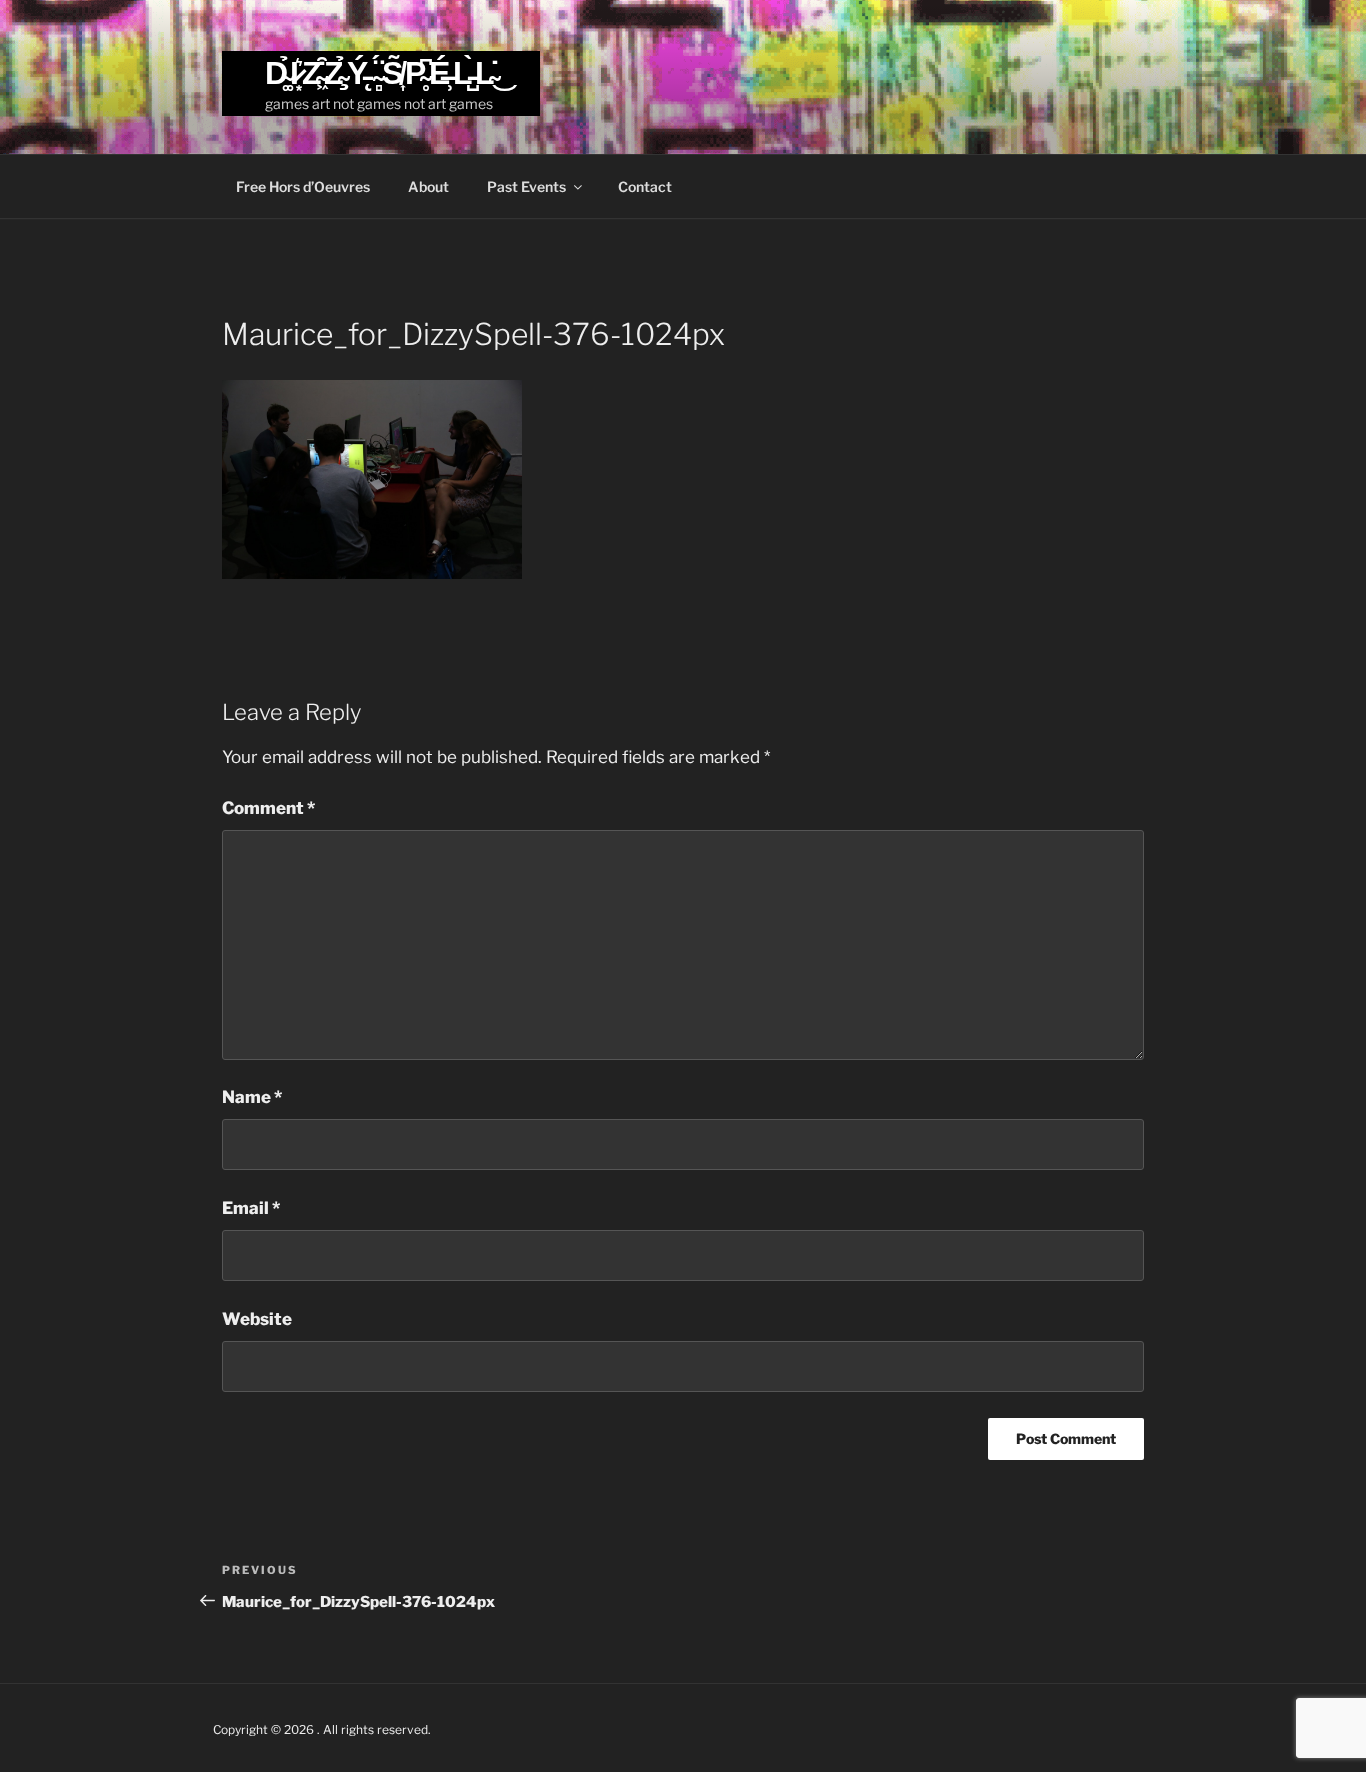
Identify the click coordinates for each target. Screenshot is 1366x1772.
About (428, 186)
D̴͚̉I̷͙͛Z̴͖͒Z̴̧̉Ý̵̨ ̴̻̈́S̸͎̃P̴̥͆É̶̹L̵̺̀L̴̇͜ (381, 72)
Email (251, 1208)
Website (257, 1319)
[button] (372, 480)
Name (252, 1097)
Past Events (526, 186)
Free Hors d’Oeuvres (303, 186)
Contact (645, 186)
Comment (268, 808)
